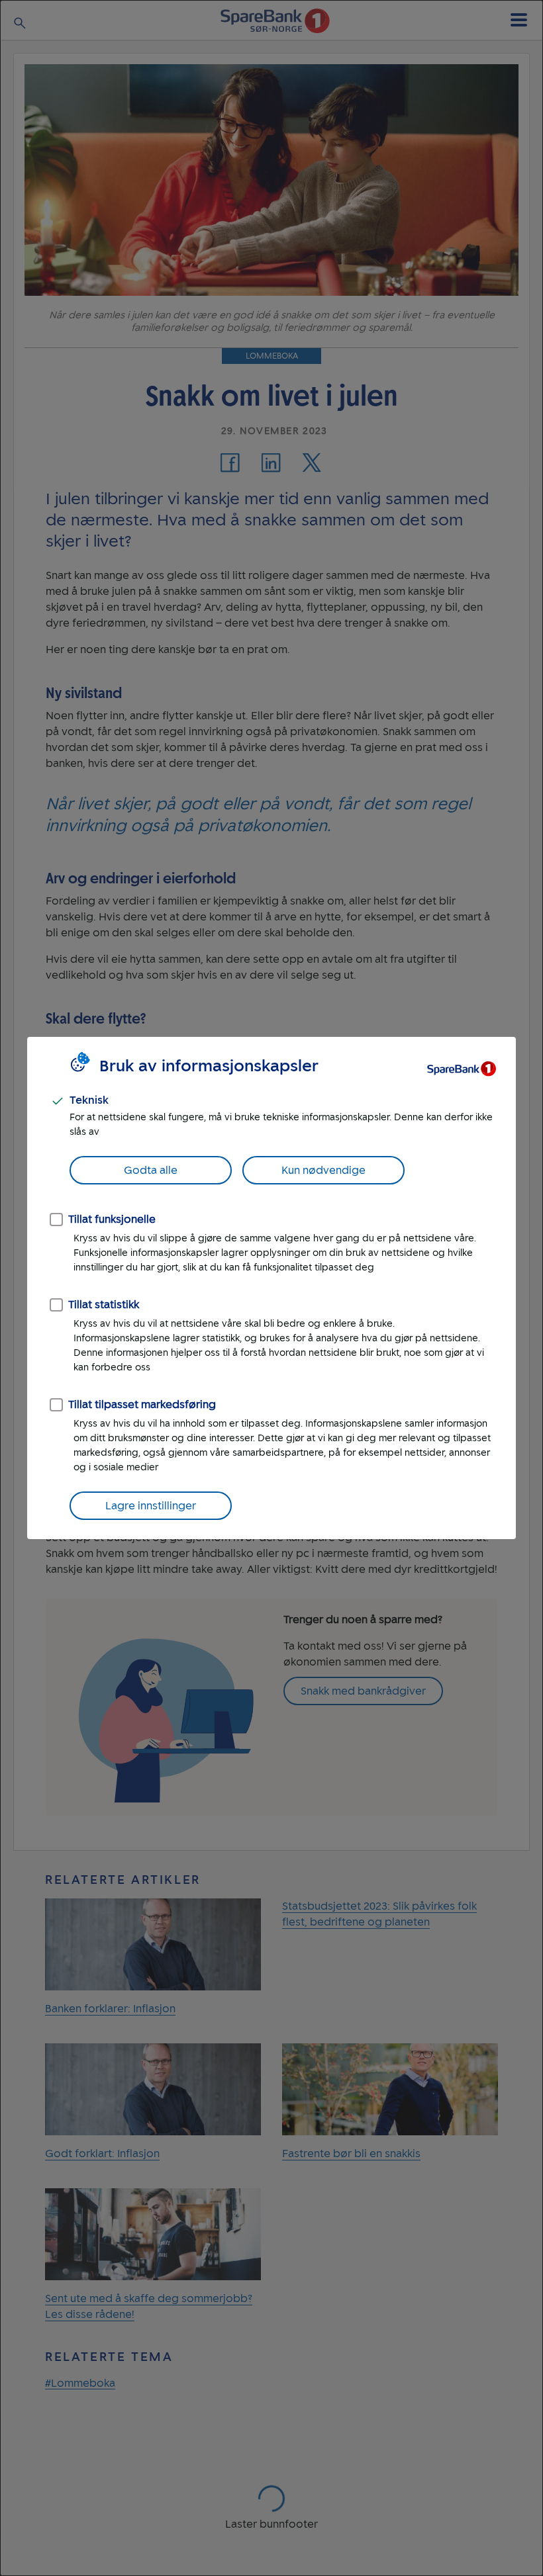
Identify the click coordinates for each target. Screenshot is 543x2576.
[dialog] (271, 1288)
